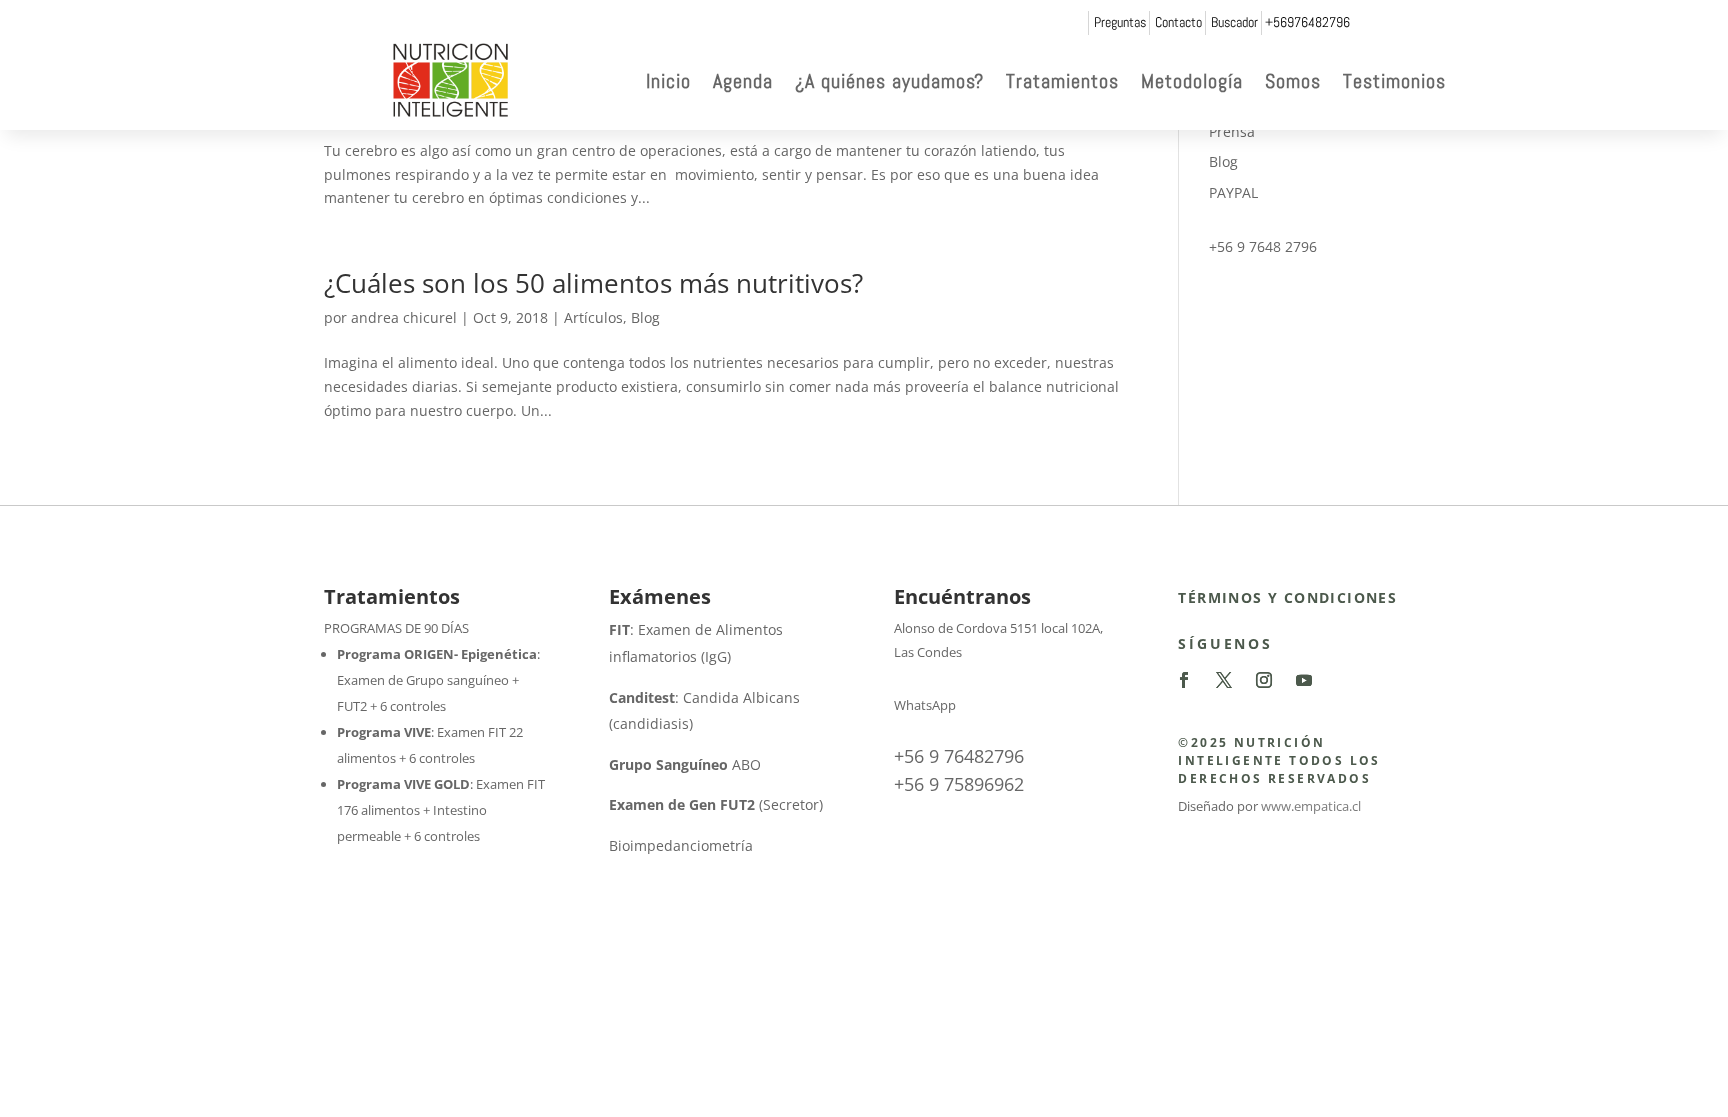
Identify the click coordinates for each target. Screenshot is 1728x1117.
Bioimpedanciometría (681, 845)
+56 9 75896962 (959, 784)
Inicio (668, 81)
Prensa (1232, 131)
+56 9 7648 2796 (1263, 246)
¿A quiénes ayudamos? (889, 81)
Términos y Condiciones (1287, 597)
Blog (645, 317)
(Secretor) (716, 804)
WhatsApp (925, 705)
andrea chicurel (404, 317)
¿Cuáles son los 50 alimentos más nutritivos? (593, 283)
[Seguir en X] (1224, 680)
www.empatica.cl (1311, 806)
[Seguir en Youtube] (1304, 680)
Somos (1293, 81)
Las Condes (928, 652)
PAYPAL (1233, 192)
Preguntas (1120, 22)
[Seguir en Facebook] (1184, 680)
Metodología (1192, 81)
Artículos (593, 317)
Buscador (1234, 22)
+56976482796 (1307, 22)
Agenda (743, 81)
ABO (685, 764)
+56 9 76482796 (959, 756)
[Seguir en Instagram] (1264, 680)
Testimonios (1394, 81)
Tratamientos (1062, 81)
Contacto (1178, 22)
